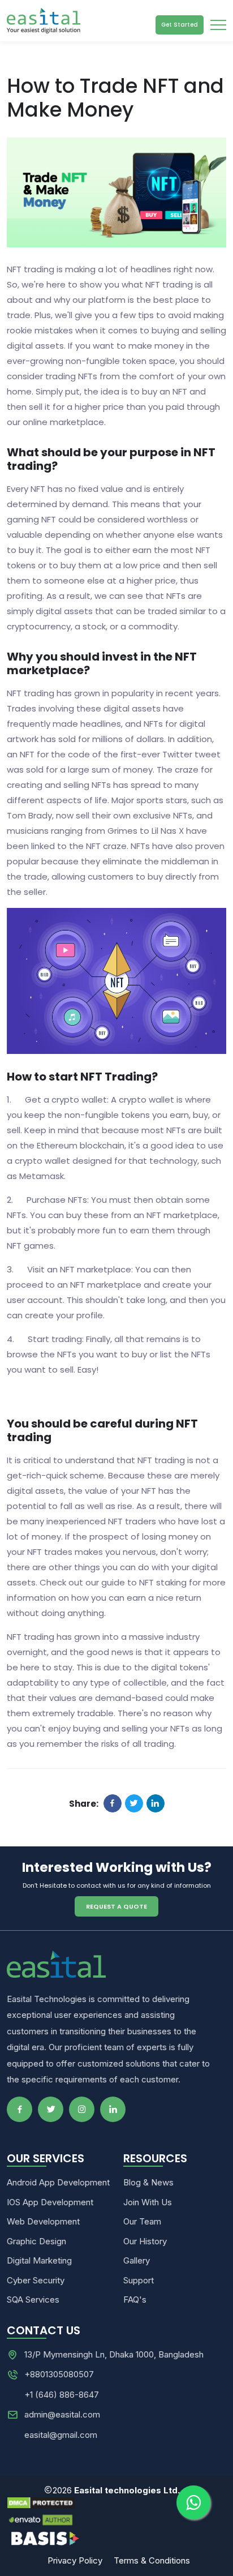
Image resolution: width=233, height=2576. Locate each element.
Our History (145, 2241)
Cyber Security (36, 2280)
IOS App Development (50, 2202)
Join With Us (148, 2202)
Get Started (180, 25)
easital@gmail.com (61, 2435)
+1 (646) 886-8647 (62, 2395)
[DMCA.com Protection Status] (116, 2503)
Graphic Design (36, 2241)
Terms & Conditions (152, 2560)
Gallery (137, 2260)
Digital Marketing (39, 2260)
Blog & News (148, 2182)
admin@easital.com (62, 2414)
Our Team (142, 2221)
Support (139, 2280)
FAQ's (135, 2299)
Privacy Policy (76, 2560)
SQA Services (33, 2299)
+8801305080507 (59, 2374)
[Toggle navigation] (218, 25)
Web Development (43, 2221)
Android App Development (58, 2182)
